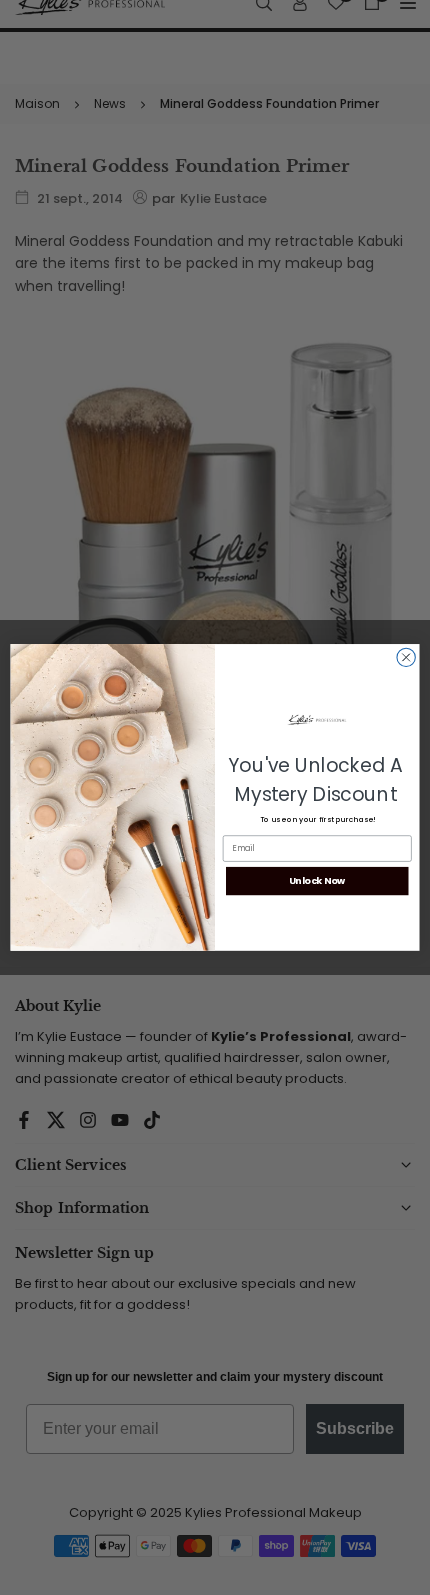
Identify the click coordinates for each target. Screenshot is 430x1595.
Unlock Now (317, 880)
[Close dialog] (406, 657)
